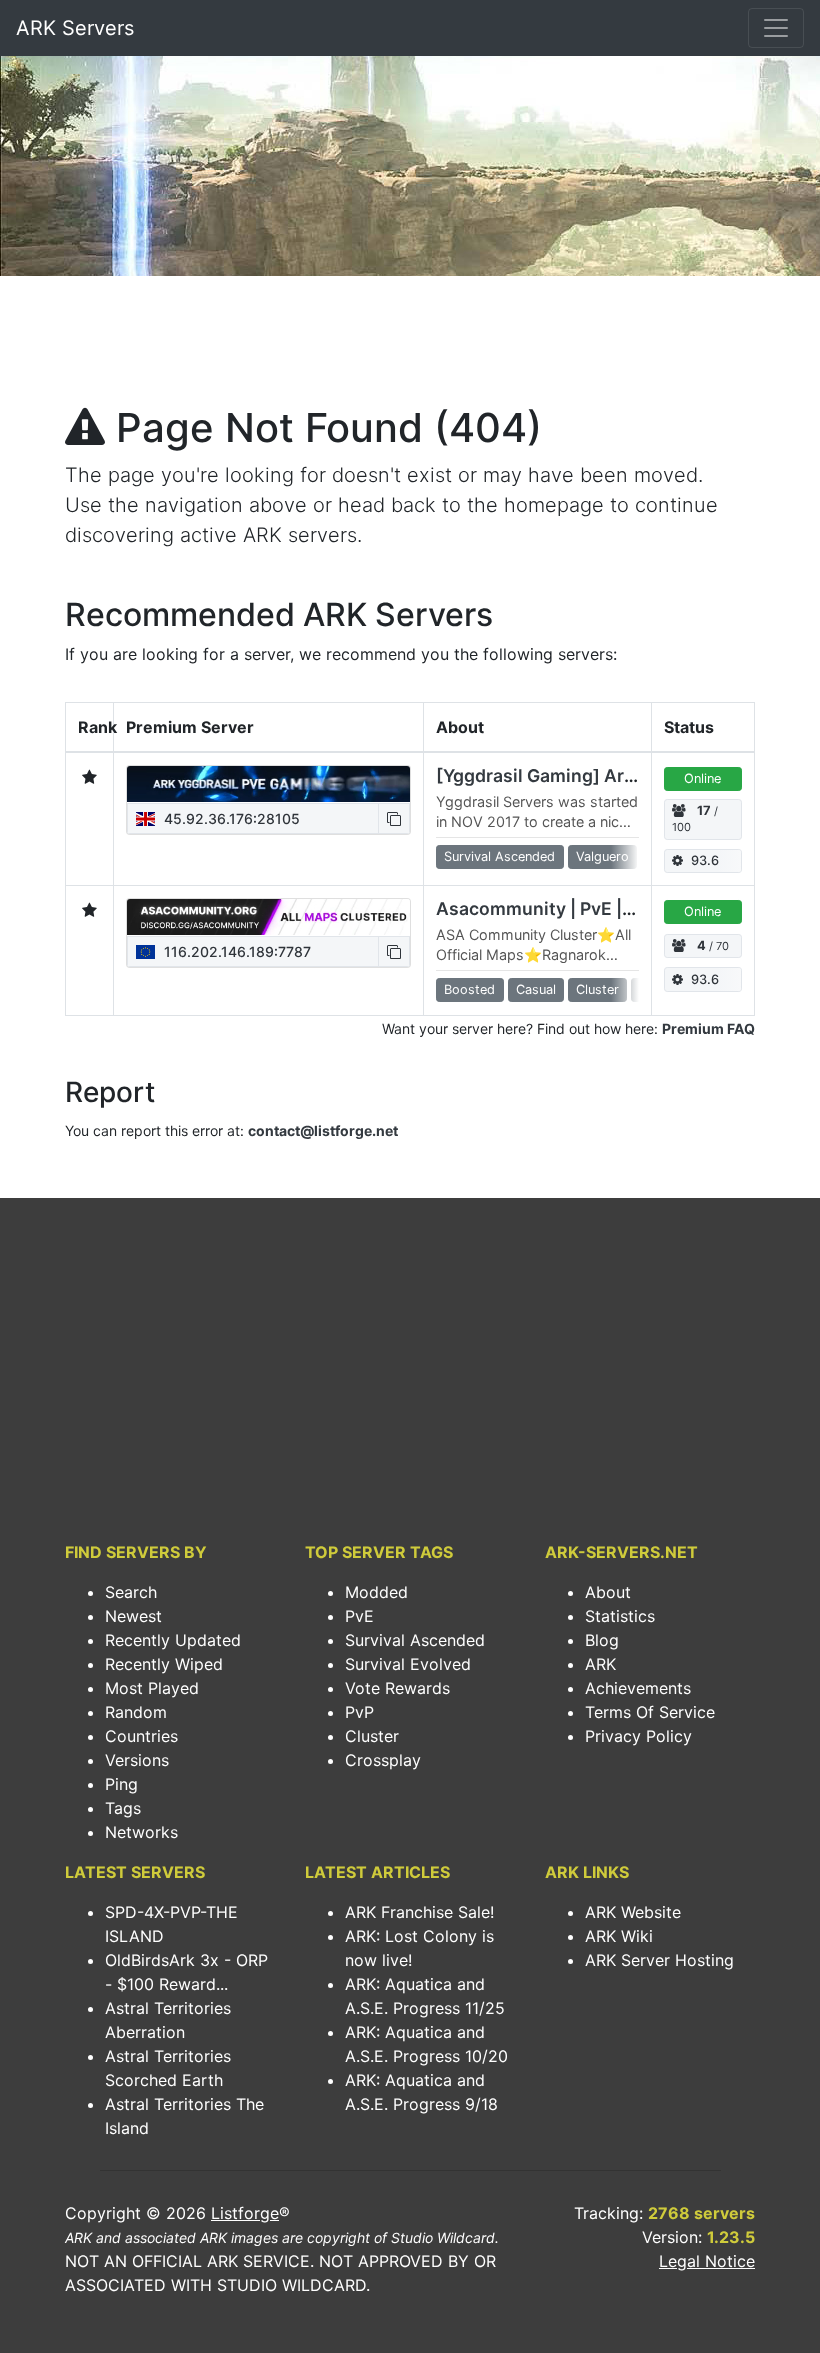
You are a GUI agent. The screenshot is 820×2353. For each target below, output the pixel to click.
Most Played (152, 1688)
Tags (123, 1808)
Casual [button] (536, 989)
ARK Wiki (619, 1936)
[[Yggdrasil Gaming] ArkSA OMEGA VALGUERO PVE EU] (268, 784)
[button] (394, 818)
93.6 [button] (705, 860)
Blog (602, 1640)
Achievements (638, 1688)
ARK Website (633, 1912)
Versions (137, 1760)
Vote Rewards (397, 1688)
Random (136, 1712)
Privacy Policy (638, 1736)
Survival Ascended (415, 1640)
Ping (121, 1784)
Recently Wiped (164, 1664)
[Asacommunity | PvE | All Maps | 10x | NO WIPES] (268, 917)
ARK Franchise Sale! (419, 1912)
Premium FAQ (708, 1028)
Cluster (372, 1736)
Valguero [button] (602, 856)
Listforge (245, 2213)
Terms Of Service (650, 1712)
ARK (600, 1664)
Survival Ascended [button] (499, 856)
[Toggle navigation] (776, 28)
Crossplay (383, 1760)
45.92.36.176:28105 (230, 818)
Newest (133, 1616)
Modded (376, 1592)
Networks (141, 1832)
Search (131, 1592)
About (608, 1592)
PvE (359, 1616)
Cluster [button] (597, 989)
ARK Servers (75, 28)
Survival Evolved (408, 1664)
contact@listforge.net (323, 1130)
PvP (359, 1712)
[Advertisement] (410, 346)
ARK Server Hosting (659, 1960)
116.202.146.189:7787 (235, 951)
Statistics (620, 1616)
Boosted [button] (469, 989)
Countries (141, 1736)
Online (702, 778)
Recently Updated (173, 1640)
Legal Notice (707, 2261)
